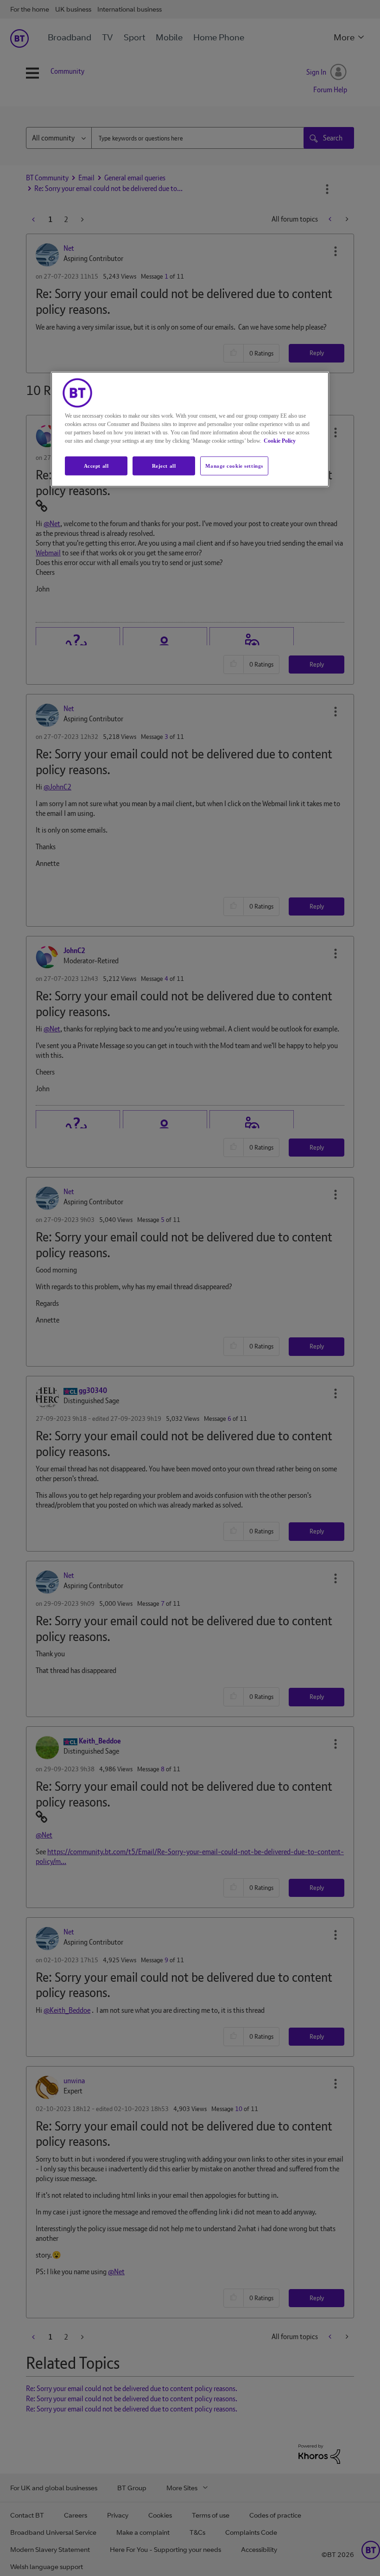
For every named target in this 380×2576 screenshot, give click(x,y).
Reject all (164, 465)
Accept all (96, 465)
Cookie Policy (280, 440)
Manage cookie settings (234, 465)
